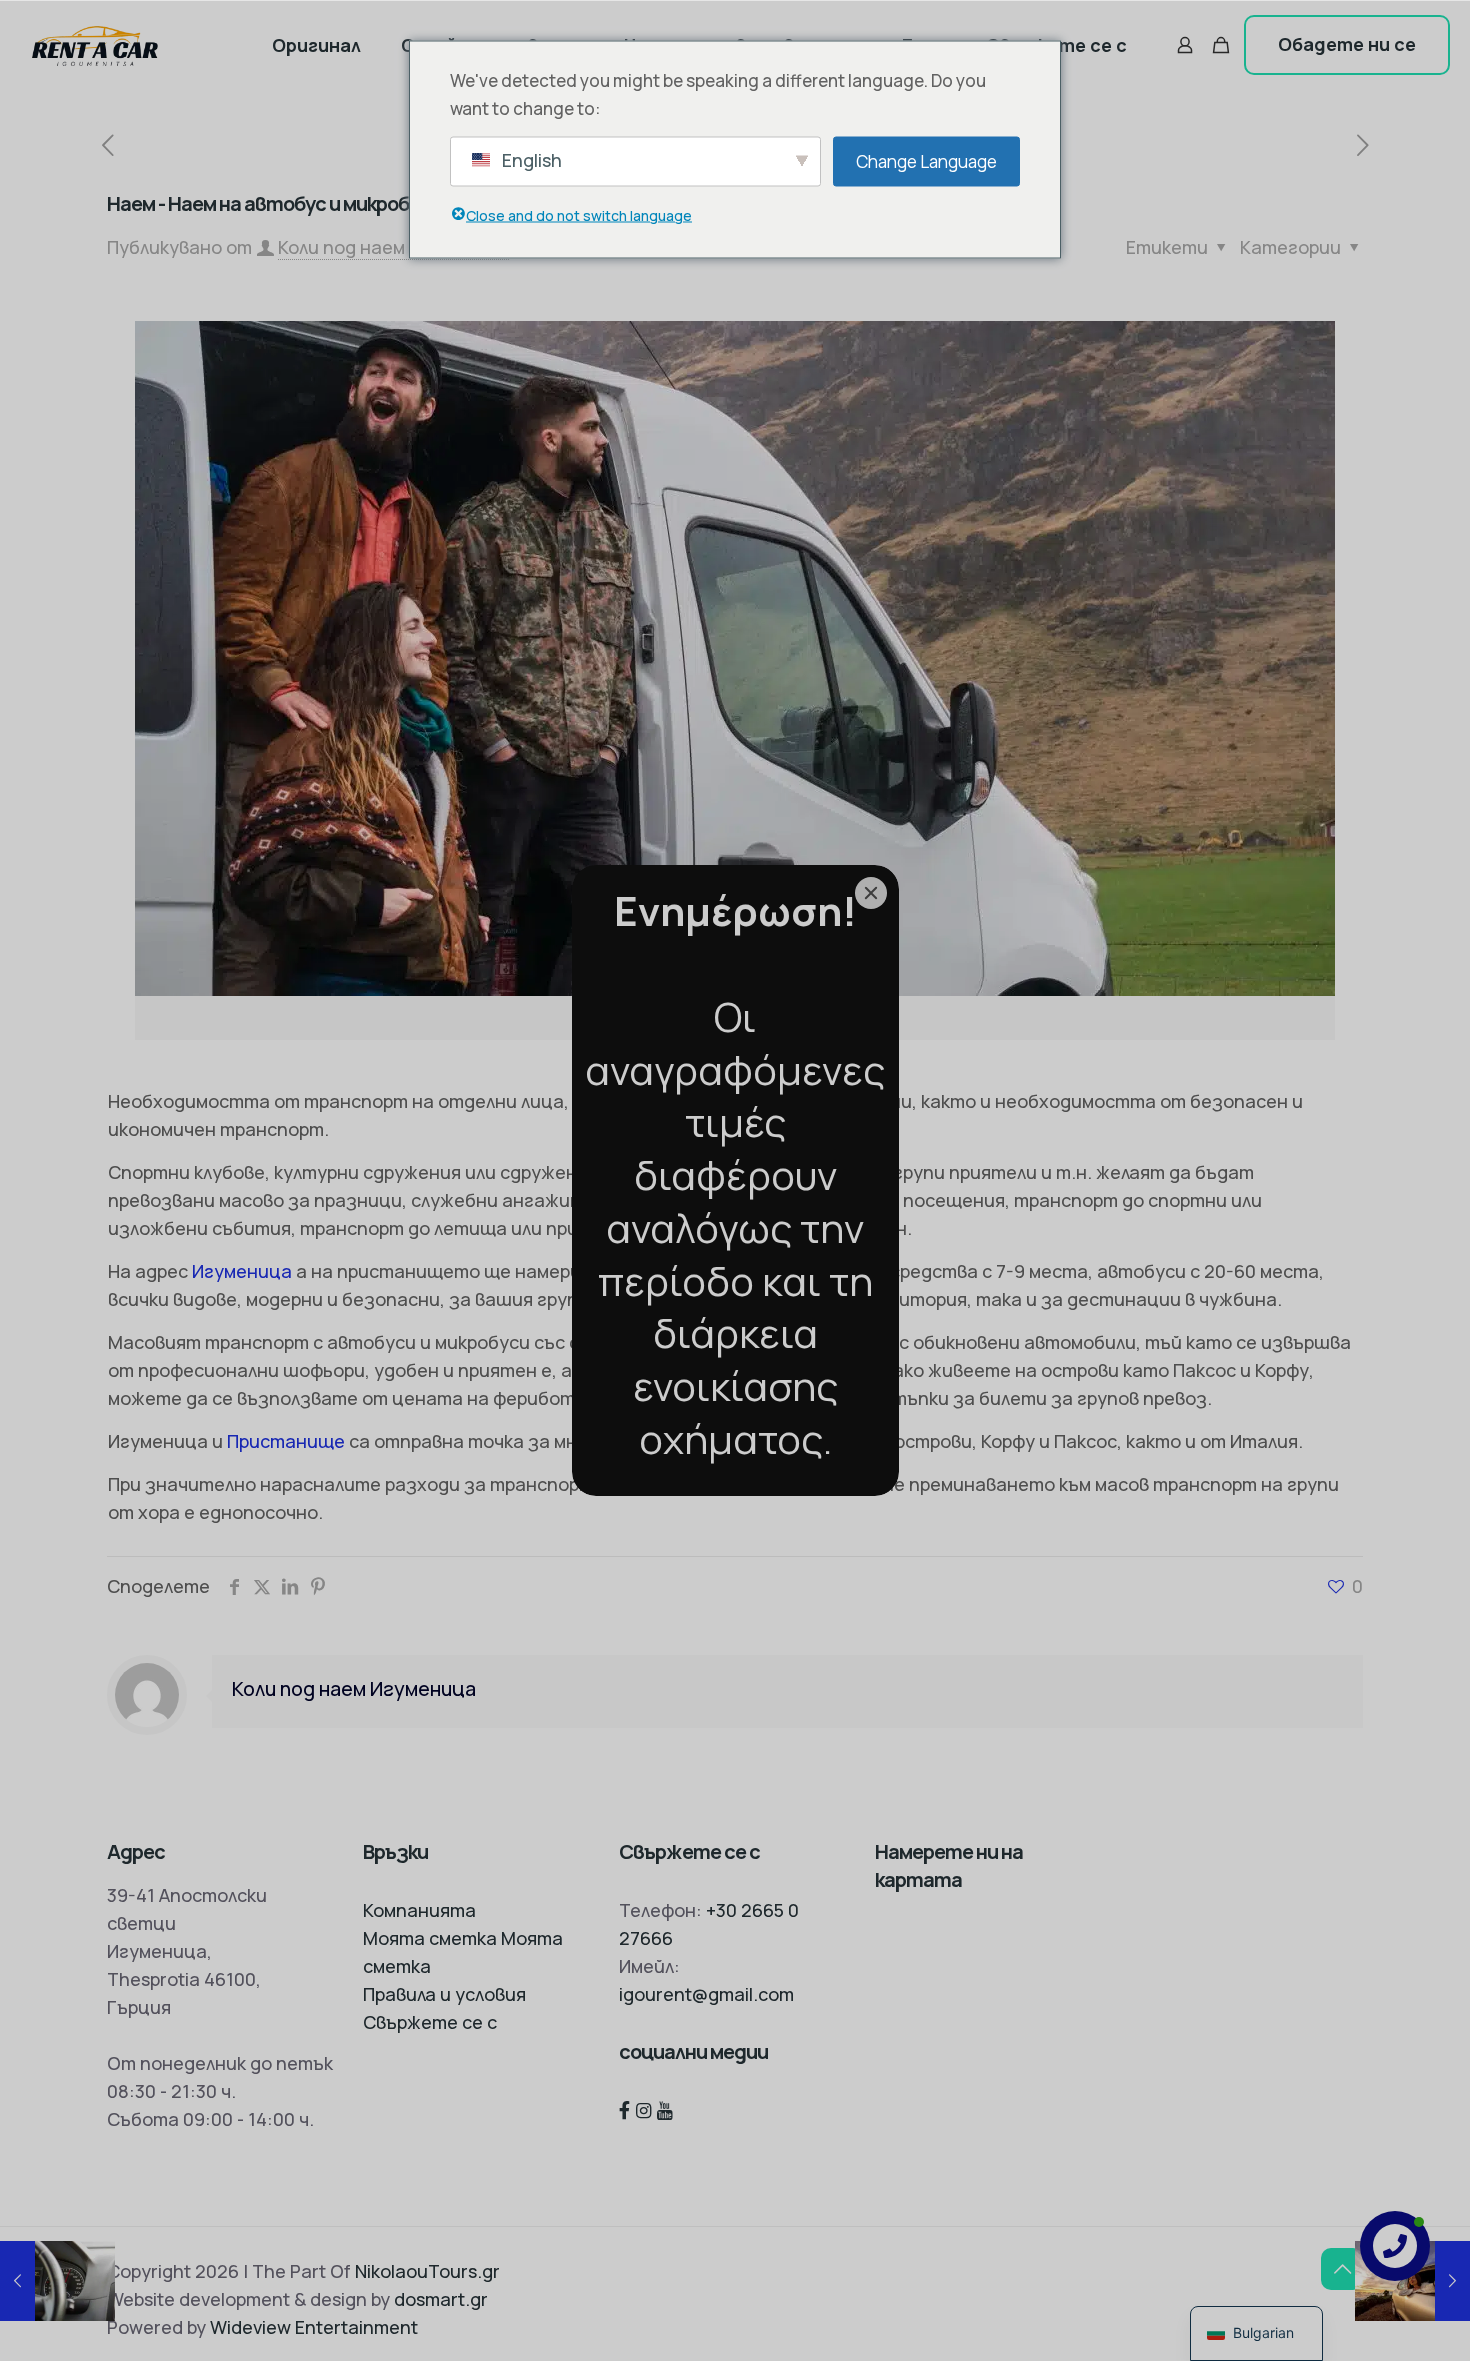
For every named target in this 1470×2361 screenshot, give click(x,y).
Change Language (926, 160)
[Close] (871, 893)
